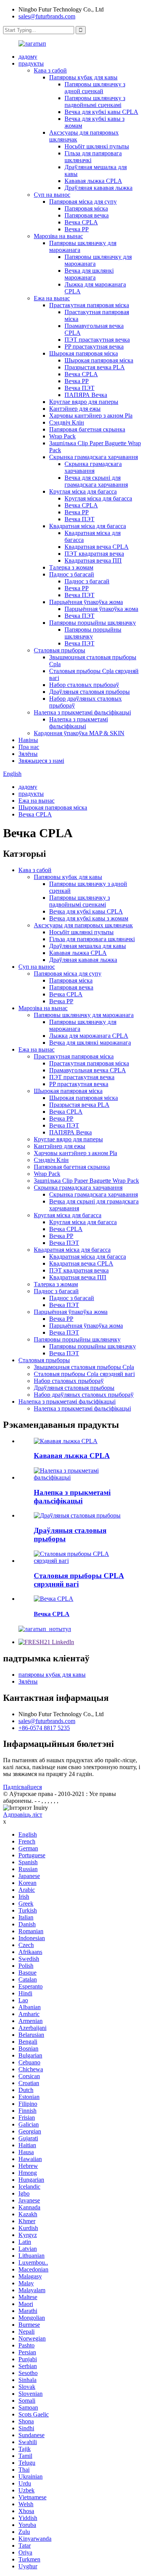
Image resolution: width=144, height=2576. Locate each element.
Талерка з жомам (71, 567)
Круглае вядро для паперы (84, 402)
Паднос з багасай (72, 574)
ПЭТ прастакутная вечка (97, 340)
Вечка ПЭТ (79, 388)
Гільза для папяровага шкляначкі (92, 939)
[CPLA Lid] (54, 1599)
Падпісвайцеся (22, 1787)
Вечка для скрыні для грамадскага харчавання (96, 481)
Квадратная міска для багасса (88, 526)
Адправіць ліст (23, 1815)
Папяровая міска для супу (83, 202)
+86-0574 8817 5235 (44, 1728)
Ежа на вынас (52, 298)
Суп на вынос (52, 195)
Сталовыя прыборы (60, 650)
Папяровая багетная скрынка (87, 429)
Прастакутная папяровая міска (89, 305)
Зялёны (28, 754)
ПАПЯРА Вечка (86, 395)
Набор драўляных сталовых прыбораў (84, 1395)
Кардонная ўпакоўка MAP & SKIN (79, 733)
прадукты (31, 63)
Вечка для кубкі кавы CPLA (101, 112)
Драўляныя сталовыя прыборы (89, 692)
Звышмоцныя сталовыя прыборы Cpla (84, 1367)
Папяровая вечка (87, 215)
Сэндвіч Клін (67, 422)
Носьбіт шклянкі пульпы (97, 146)
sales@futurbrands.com (47, 16)
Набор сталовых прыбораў (84, 685)
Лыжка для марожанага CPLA (89, 1036)
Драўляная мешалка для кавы (88, 946)
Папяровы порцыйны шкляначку (93, 623)
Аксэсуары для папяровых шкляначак (83, 925)
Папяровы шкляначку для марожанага (84, 1015)
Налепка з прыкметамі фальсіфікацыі (82, 712)
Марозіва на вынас (58, 236)
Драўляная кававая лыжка (98, 188)
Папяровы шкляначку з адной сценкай (95, 88)
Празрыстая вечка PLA (95, 367)
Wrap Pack (62, 436)
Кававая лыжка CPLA (93, 181)
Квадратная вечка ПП (93, 560)
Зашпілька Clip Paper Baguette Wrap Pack (86, 1181)
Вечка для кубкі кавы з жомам (89, 918)
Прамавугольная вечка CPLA (88, 1070)
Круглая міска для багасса (83, 491)
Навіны (28, 740)
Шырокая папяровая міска (84, 353)
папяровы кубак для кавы (52, 1675)
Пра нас (29, 747)
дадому (28, 57)
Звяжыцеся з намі (41, 761)
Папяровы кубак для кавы (83, 77)
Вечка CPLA (81, 222)
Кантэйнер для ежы (75, 409)
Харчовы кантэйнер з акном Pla (91, 416)
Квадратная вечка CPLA (97, 547)
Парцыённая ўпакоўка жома (86, 602)
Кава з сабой (50, 70)
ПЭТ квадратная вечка (94, 554)
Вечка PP (77, 229)
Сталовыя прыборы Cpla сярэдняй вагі (84, 1374)
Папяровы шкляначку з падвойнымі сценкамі (95, 101)
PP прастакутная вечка (94, 346)
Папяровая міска (86, 208)
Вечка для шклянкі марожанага (89, 274)
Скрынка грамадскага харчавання (94, 457)
